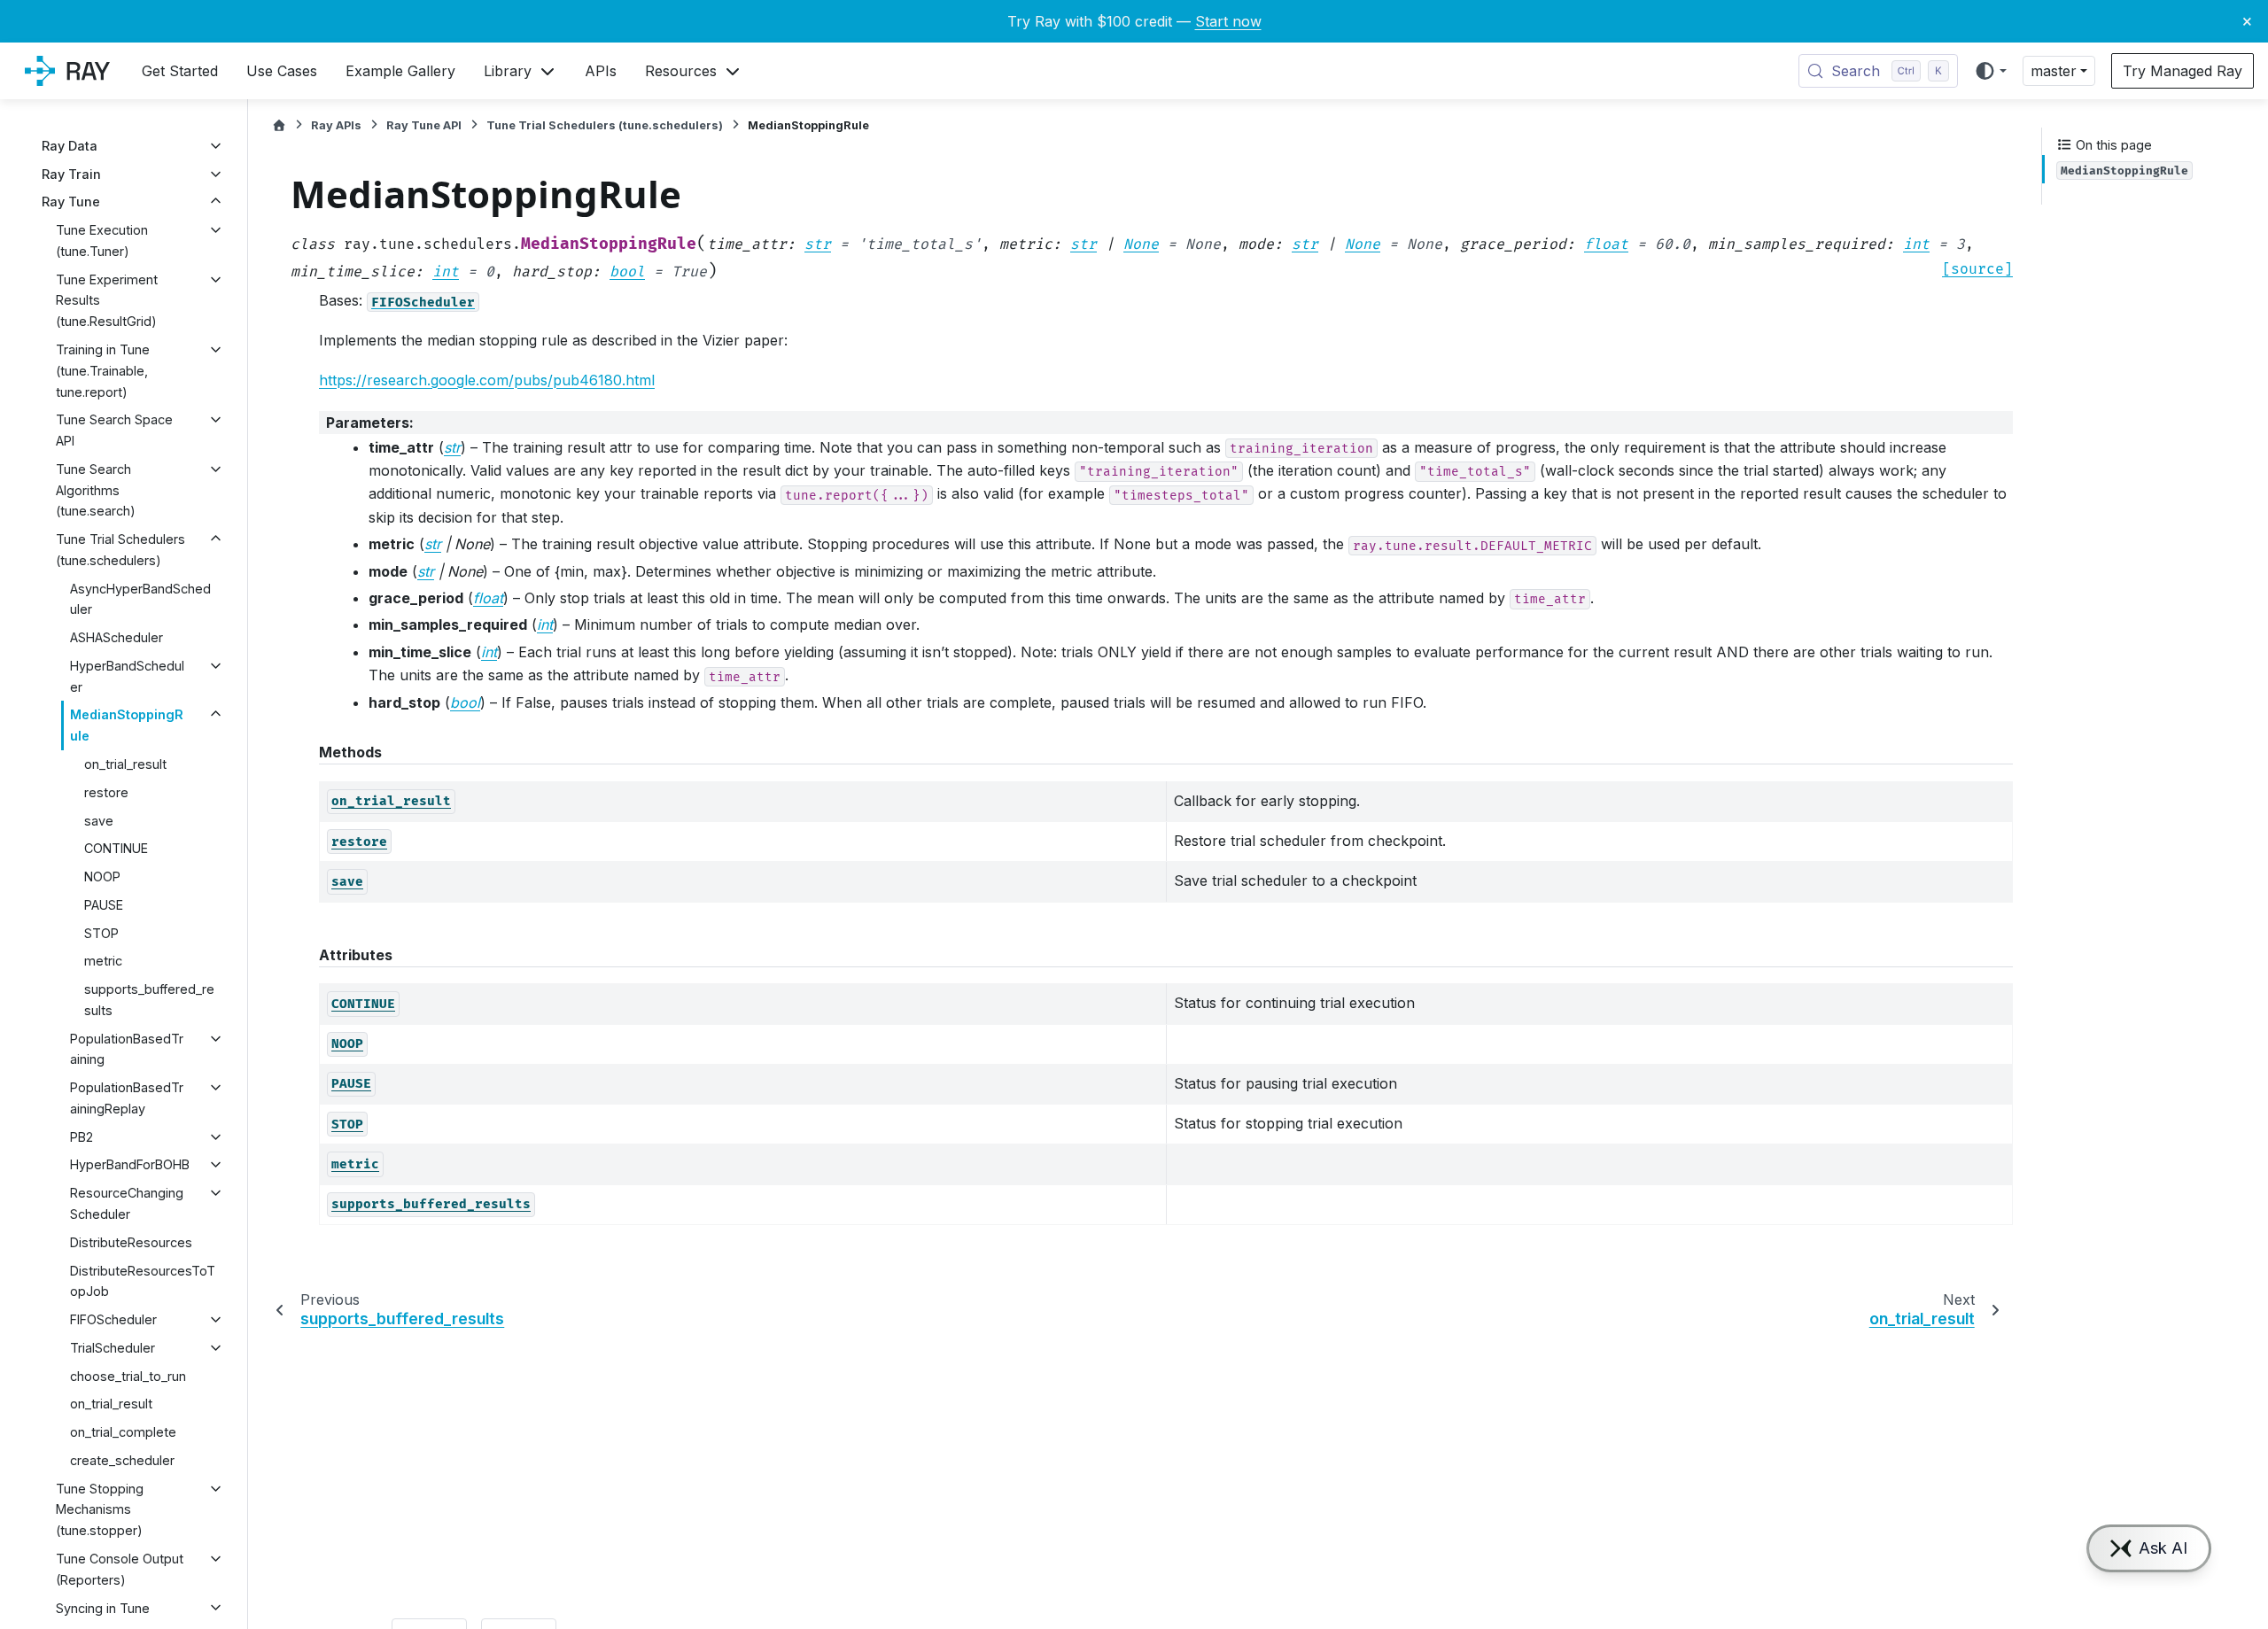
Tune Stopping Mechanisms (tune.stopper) (100, 1510)
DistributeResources (131, 1242)
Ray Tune (71, 202)
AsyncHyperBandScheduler (140, 599)
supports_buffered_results (149, 1000)
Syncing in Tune (103, 1607)
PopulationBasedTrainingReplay (127, 1098)
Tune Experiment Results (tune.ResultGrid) (107, 301)
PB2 (82, 1137)
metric (103, 961)
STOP (101, 933)
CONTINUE (116, 848)
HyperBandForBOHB (130, 1164)
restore (106, 792)
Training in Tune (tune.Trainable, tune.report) (103, 371)
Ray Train (71, 174)
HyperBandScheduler (127, 676)
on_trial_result (125, 764)
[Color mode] (1990, 71)
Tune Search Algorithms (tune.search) (96, 490)
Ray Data (70, 146)
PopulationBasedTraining (127, 1049)
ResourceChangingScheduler (127, 1203)
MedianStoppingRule (127, 725)
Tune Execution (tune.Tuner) (102, 240)
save (99, 820)
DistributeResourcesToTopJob (143, 1280)
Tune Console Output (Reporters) (120, 1569)
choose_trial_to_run (128, 1376)
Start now (1228, 21)
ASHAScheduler (117, 637)
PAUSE (104, 905)
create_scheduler (122, 1460)
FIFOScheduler (113, 1319)
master (2054, 71)
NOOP (102, 877)
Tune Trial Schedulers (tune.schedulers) (120, 550)
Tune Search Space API (114, 430)
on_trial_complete (123, 1432)
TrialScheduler (113, 1348)
